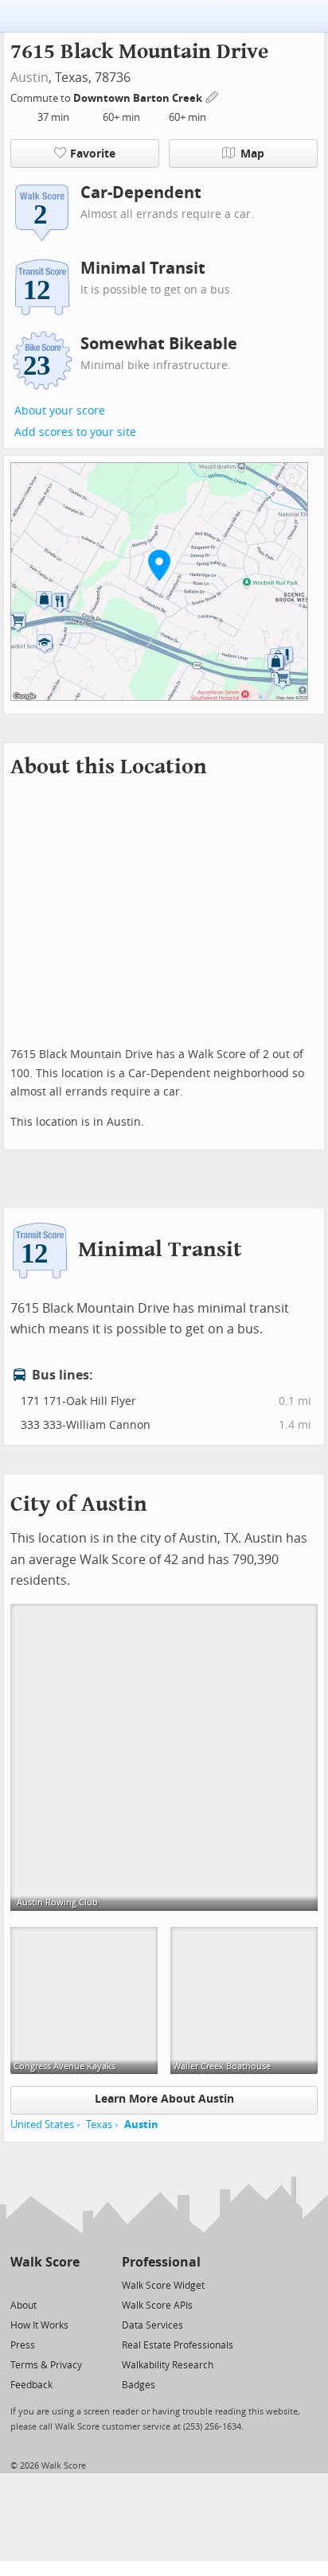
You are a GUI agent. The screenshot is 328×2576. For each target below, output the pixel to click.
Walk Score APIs (157, 2306)
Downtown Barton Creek (139, 98)
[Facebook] (44, 2284)
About (23, 2306)
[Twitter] (20, 2284)
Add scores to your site (75, 432)
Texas (99, 2125)
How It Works (39, 2325)
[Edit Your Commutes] (213, 96)
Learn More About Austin (164, 2099)
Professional (161, 2262)
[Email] (69, 2284)
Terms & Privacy (46, 2365)
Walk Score (45, 2262)
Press (23, 2345)
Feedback (31, 2385)
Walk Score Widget (163, 2286)
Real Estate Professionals (178, 2345)
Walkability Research (168, 2365)
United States (42, 2125)
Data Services (152, 2325)
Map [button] (252, 154)
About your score (60, 411)
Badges (139, 2385)
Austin (29, 78)
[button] (159, 565)
